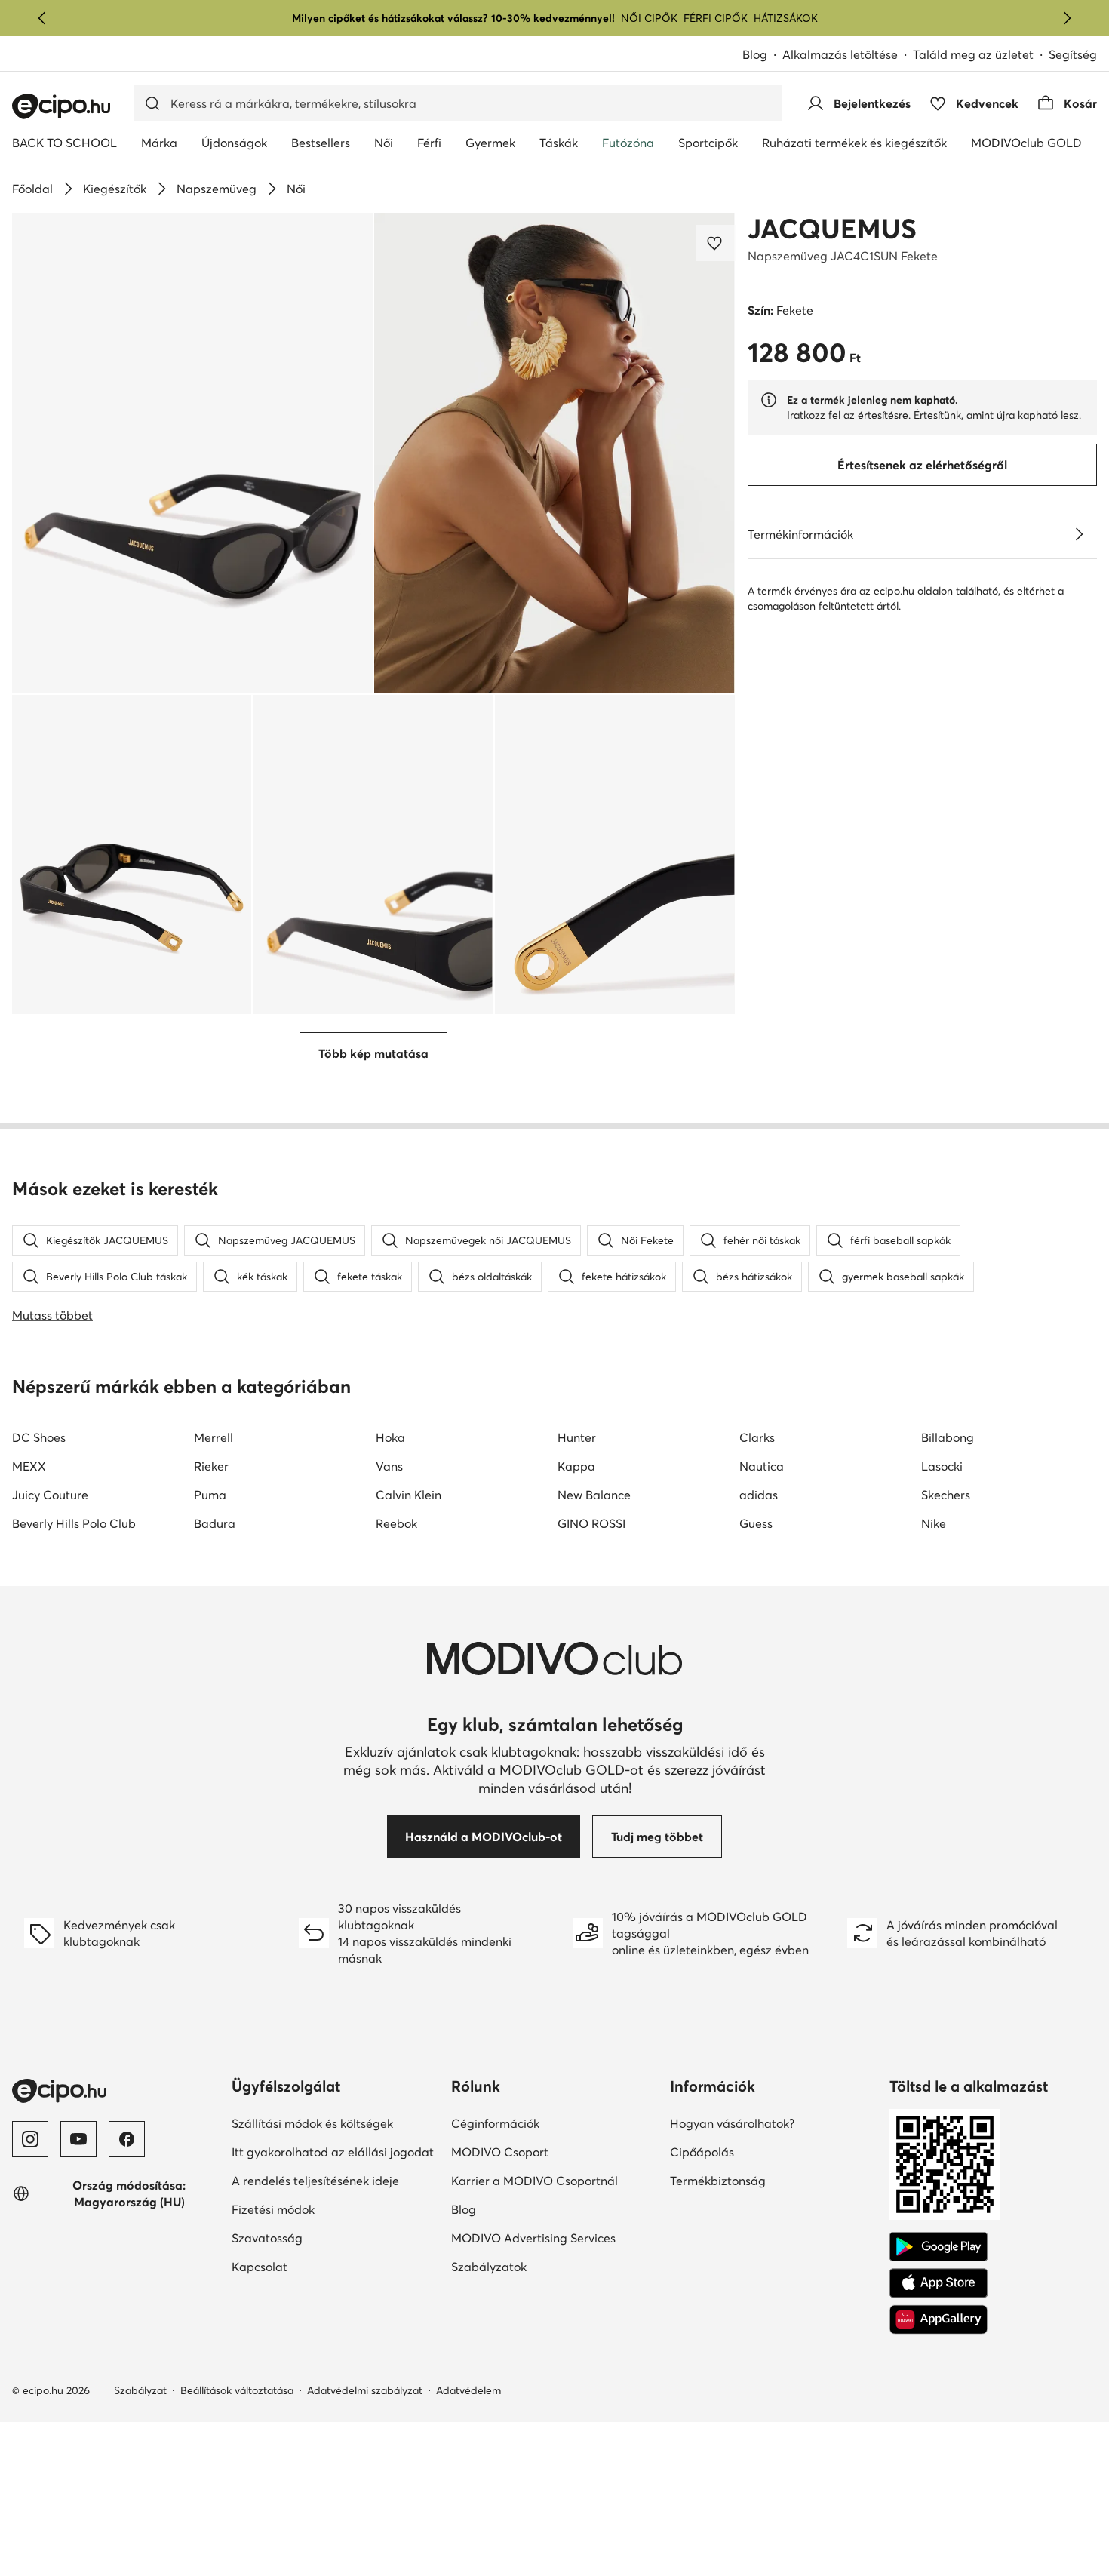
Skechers (946, 1495)
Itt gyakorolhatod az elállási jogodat (335, 2152)
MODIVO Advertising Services (555, 2238)
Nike (934, 1523)
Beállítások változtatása (237, 2390)
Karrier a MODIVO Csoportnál (555, 2180)
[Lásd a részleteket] (1079, 534)
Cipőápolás (754, 2152)
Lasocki (942, 1466)
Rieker (211, 1466)
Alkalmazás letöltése (848, 55)
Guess (756, 1523)
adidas (759, 1495)
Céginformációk (547, 2123)
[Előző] (42, 18)
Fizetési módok (325, 2209)
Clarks (757, 1437)
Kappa (576, 1466)
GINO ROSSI (591, 1523)
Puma (210, 1495)
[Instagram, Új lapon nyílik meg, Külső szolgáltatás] (30, 2139)
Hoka (390, 1437)
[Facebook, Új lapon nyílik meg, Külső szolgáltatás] (127, 2139)
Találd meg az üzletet (973, 54)
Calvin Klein (409, 1495)
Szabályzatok (541, 2266)
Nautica (762, 1466)
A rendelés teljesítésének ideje (335, 2180)
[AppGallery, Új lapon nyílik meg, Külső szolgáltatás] (939, 2319)
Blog (762, 55)
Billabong (948, 1437)
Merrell (214, 1437)
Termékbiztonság (770, 2180)
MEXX (29, 1466)
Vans (389, 1466)
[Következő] (1067, 18)
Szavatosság (319, 2238)
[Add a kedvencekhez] (716, 243)
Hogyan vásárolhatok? (774, 2123)
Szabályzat (140, 2390)
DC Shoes (39, 1437)
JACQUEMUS (832, 229)
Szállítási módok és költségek (335, 2123)
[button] (192, 453)
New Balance (594, 1495)
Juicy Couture (50, 1495)
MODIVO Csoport (555, 2152)
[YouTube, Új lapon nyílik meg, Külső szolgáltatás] (78, 2139)
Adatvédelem (468, 2390)
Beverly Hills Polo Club (74, 1523)
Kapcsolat (312, 2266)
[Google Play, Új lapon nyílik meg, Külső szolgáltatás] (939, 2247)
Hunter (577, 1437)
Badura (215, 1523)
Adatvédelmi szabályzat (365, 2390)
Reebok (396, 1523)
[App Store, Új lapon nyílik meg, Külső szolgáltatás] (939, 2283)
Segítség (1073, 54)
